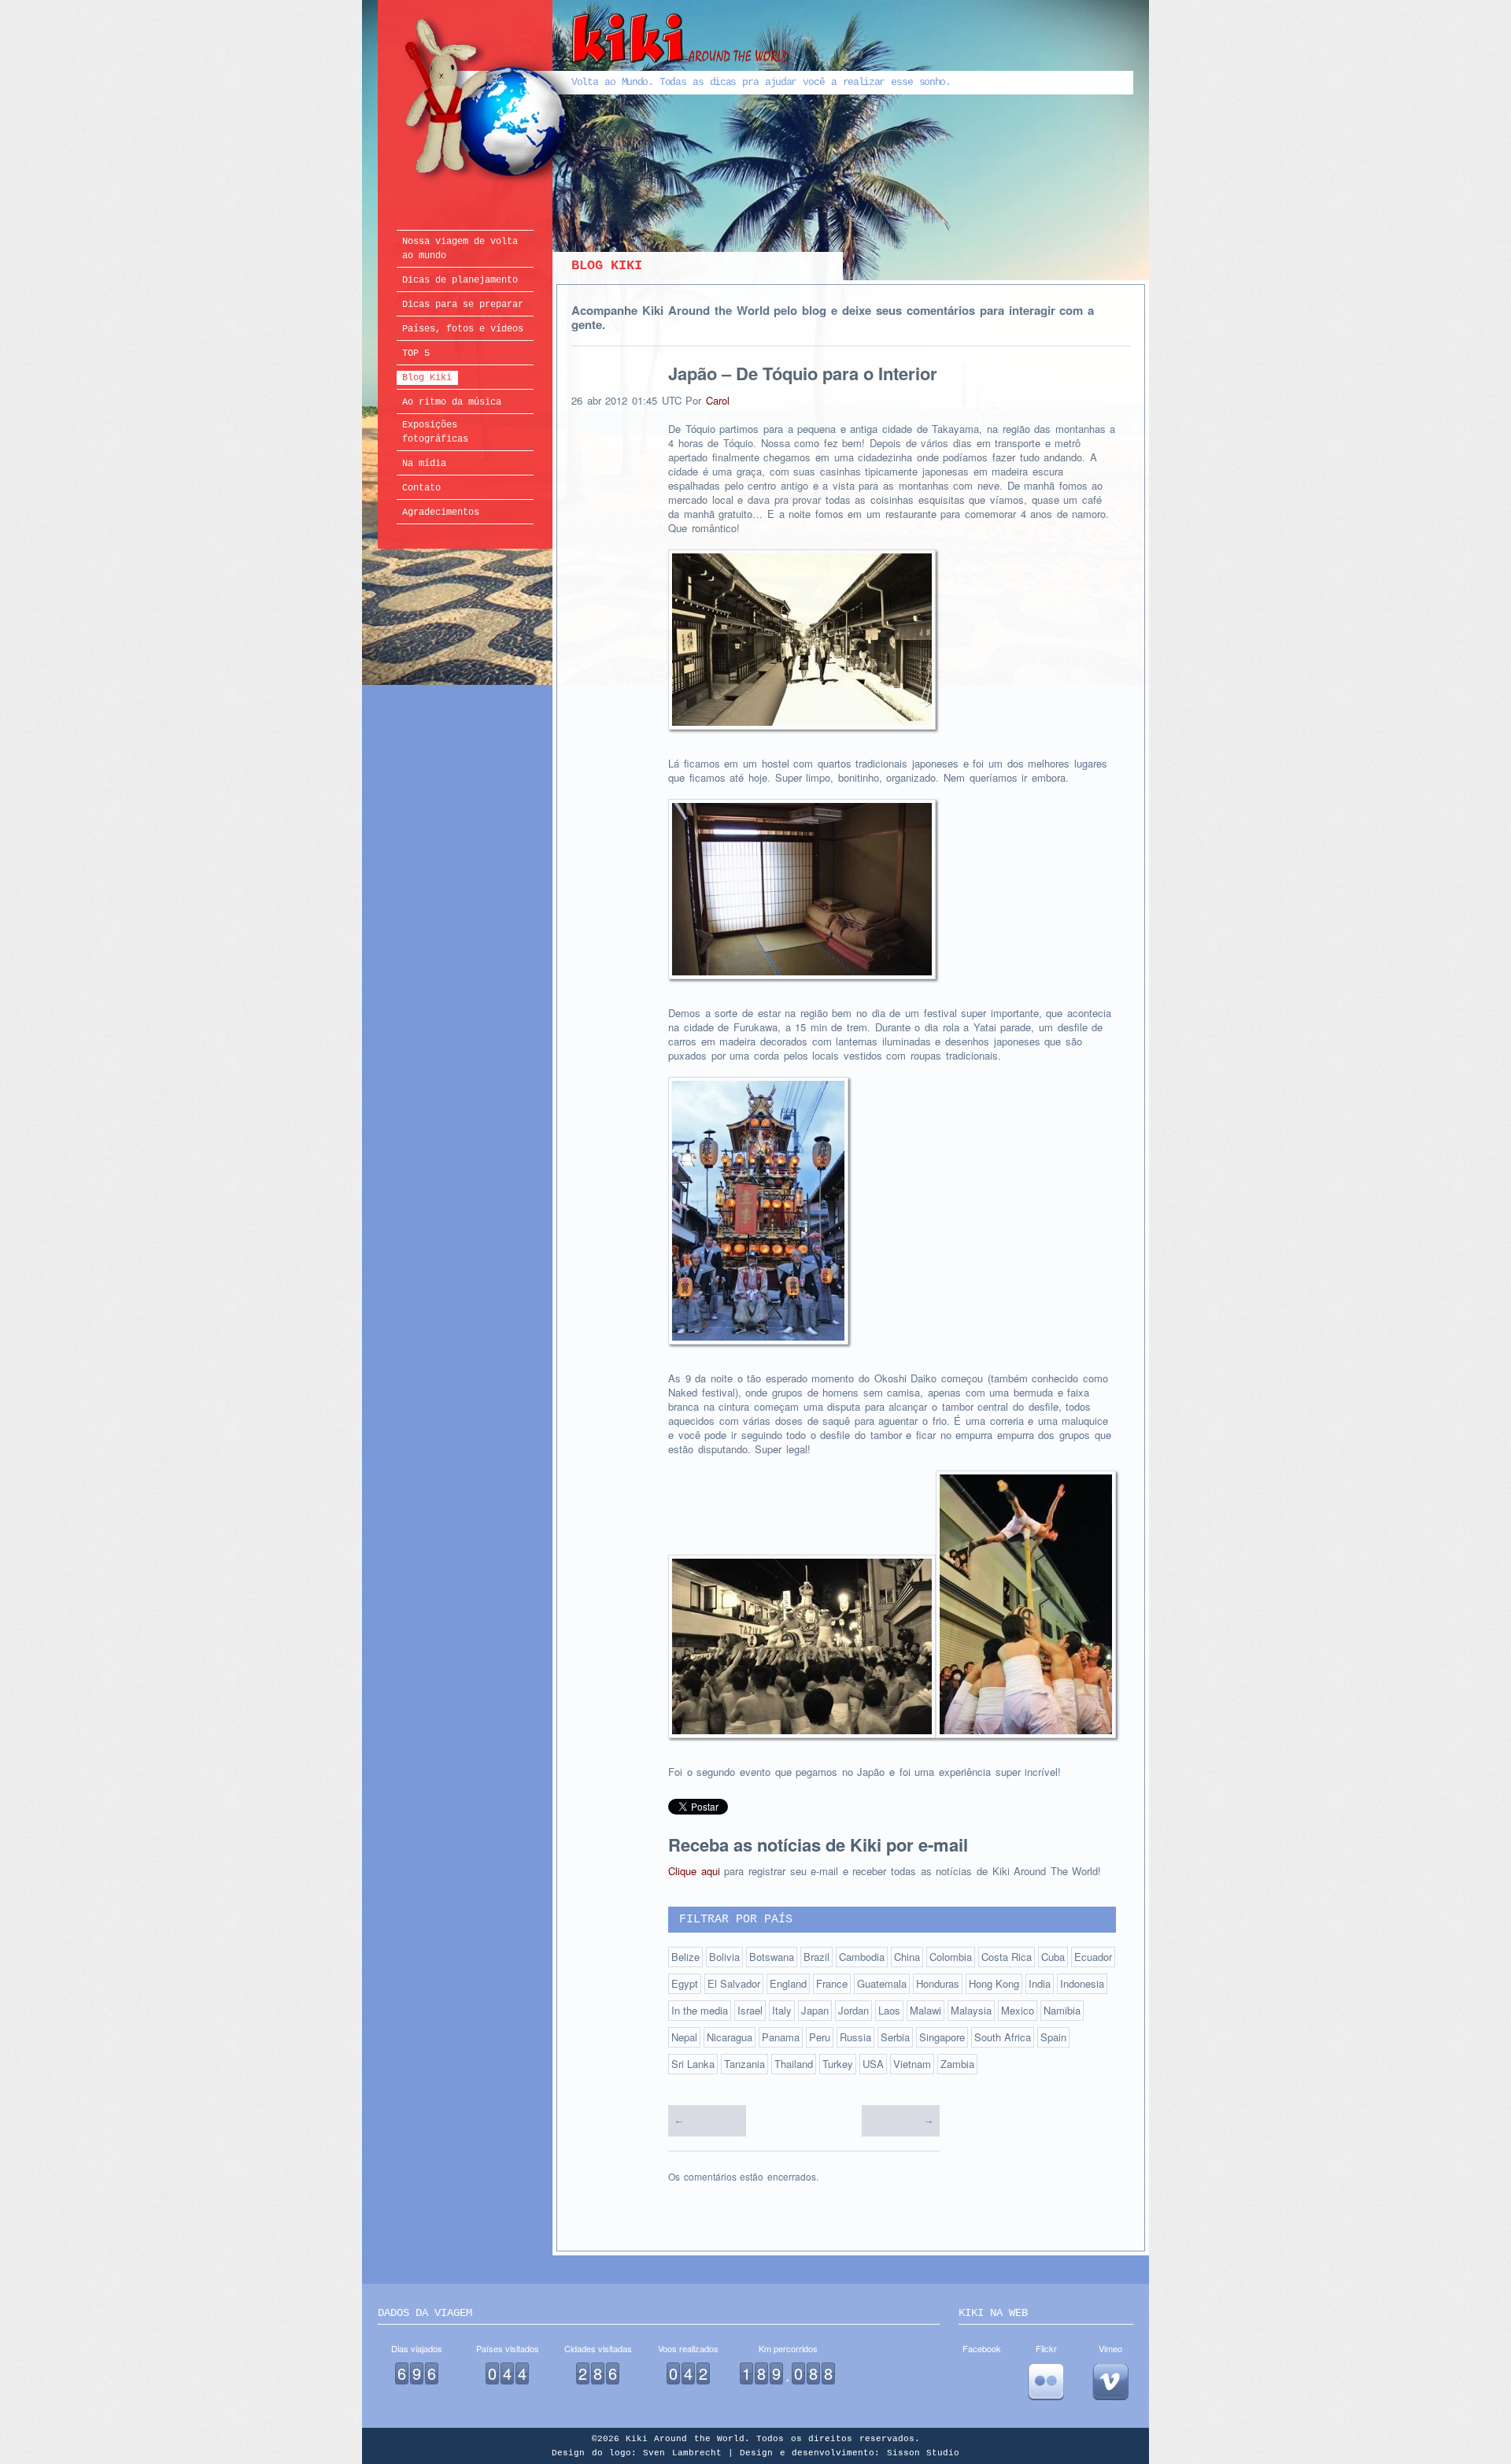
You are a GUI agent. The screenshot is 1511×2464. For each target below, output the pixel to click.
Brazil (816, 1957)
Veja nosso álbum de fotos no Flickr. (1046, 2382)
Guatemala (882, 1983)
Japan (815, 2010)
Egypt (685, 1983)
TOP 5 (416, 353)
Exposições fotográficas (435, 432)
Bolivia (724, 1957)
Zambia (957, 2064)
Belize (685, 1957)
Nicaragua (730, 2037)
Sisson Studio (923, 2453)
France (832, 1983)
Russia (855, 2037)
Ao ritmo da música (452, 402)
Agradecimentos (441, 512)
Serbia (895, 2037)
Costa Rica (1007, 1957)
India (1040, 1983)
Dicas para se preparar (463, 305)
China (907, 1957)
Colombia (951, 1957)
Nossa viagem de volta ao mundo (460, 249)
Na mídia (424, 464)
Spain (1053, 2037)
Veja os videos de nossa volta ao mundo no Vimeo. (1110, 2382)
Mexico (1018, 2010)
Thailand (794, 2064)
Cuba (1053, 1957)
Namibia (1062, 2010)
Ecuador (1093, 1957)
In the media (700, 2010)
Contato (421, 488)
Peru (820, 2037)
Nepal (684, 2037)
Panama (781, 2037)
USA (873, 2064)
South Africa (1003, 2037)
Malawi (925, 2010)
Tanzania (744, 2064)
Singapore (942, 2037)
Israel (750, 2010)
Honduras (938, 1983)
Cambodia (862, 1957)
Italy (782, 2010)
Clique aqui (694, 1871)
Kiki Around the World (597, 100)
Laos (889, 2010)
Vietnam (912, 2064)
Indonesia (1082, 1983)
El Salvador (734, 1983)
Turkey (838, 2064)
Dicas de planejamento (460, 280)
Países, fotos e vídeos (463, 329)
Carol (718, 400)
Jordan (853, 2010)
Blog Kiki (427, 378)
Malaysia (971, 2010)
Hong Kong (994, 1983)
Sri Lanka (693, 2064)
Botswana (772, 1957)
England (788, 1983)
